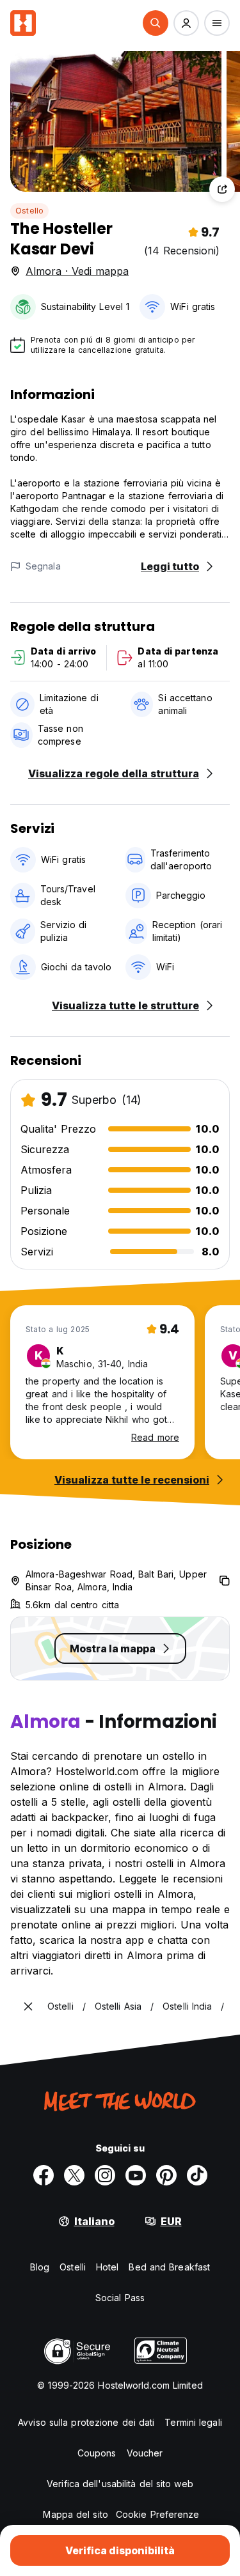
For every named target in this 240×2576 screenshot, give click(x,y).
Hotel (108, 2267)
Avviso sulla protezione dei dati (86, 2422)
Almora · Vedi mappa (77, 271)
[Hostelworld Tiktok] (197, 2175)
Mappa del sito (75, 2514)
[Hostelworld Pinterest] (166, 2175)
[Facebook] (44, 2175)
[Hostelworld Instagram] (105, 2175)
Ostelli (73, 2267)
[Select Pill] (156, 23)
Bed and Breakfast (169, 2267)
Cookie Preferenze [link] (158, 2514)
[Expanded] (28, 2006)
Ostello (29, 211)
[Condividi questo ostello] (222, 189)
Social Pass (120, 2298)
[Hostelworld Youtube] (136, 2175)
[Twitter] (74, 2175)
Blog (40, 2267)
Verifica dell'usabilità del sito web (120, 2484)
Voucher (145, 2453)
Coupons (97, 2453)
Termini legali (193, 2422)
